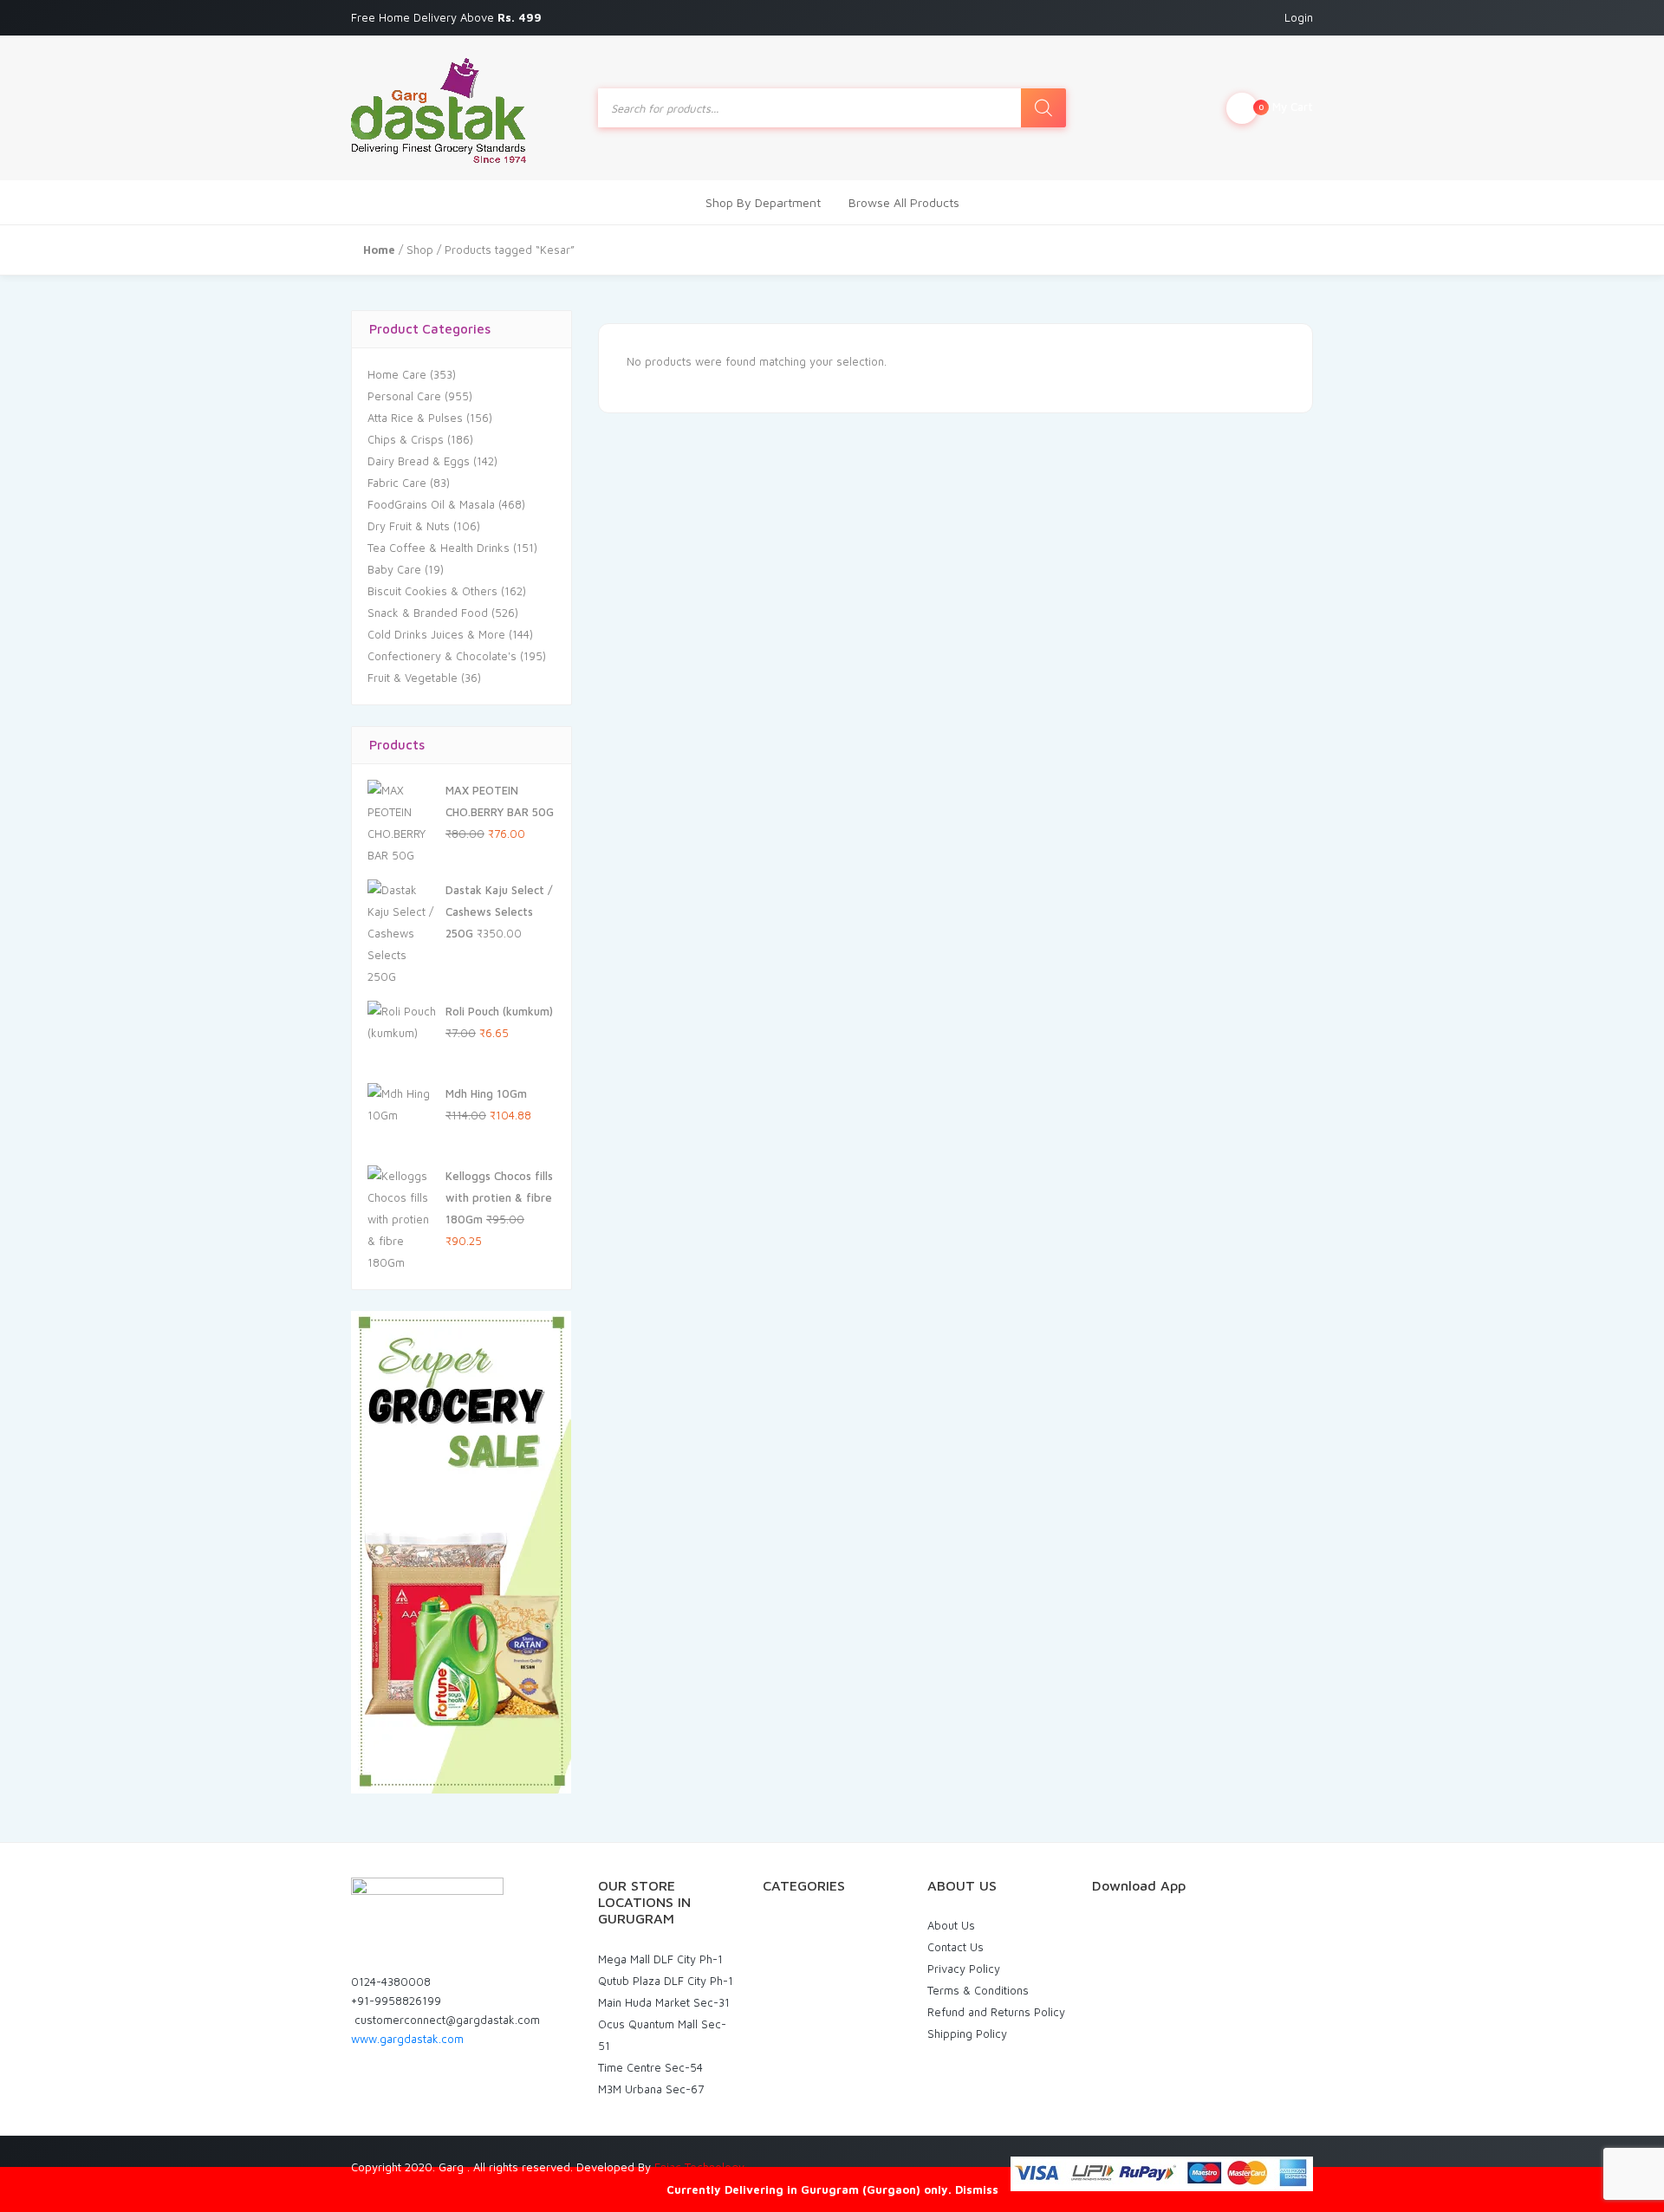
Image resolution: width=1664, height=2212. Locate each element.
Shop (420, 250)
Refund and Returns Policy (996, 2012)
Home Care (397, 374)
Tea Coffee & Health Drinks (439, 548)
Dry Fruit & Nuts (409, 526)
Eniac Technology (699, 2167)
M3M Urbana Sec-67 (651, 2089)
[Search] (1043, 108)
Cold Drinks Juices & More (436, 634)
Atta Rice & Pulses (415, 418)
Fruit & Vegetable (413, 678)
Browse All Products (904, 202)
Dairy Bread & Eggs (419, 461)
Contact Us (955, 1947)
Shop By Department (763, 202)
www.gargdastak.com (407, 2039)
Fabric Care (397, 483)
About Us (951, 1925)
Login (1299, 17)
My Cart (1286, 107)
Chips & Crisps (406, 439)
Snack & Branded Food (428, 613)
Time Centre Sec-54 (650, 2067)
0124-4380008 (391, 1982)
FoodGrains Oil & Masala (431, 504)
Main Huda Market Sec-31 (664, 2002)
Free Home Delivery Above (448, 17)
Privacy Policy (964, 1969)
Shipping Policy (967, 2034)
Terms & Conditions (978, 1990)
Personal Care (404, 396)
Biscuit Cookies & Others (432, 591)
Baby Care (394, 569)
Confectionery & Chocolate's (442, 656)
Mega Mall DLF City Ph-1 (660, 1959)
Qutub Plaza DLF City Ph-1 (666, 1981)
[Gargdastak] (439, 108)
